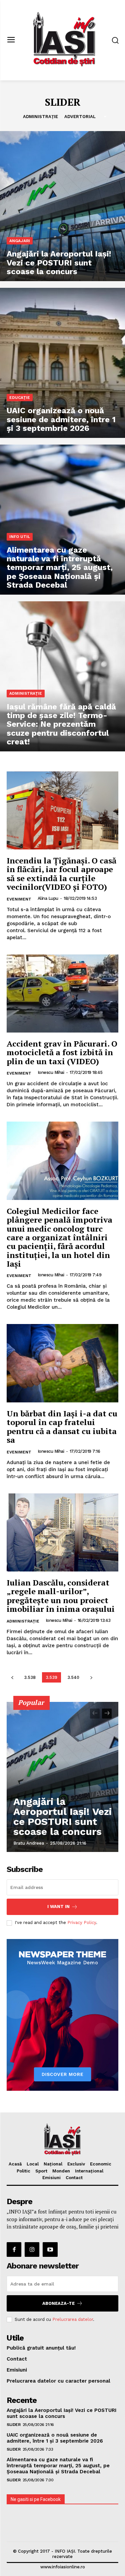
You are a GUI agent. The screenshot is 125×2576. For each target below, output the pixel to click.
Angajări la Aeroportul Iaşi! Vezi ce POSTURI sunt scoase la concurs (62, 1816)
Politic (23, 2171)
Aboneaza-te (58, 2303)
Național (53, 2164)
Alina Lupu (48, 898)
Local (33, 2164)
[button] (115, 40)
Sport (41, 2171)
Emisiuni (51, 2178)
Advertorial (80, 117)
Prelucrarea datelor (73, 2319)
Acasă (15, 2164)
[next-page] (91, 1677)
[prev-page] (12, 1677)
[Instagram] (32, 2249)
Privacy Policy (82, 1922)
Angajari (20, 241)
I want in (58, 1906)
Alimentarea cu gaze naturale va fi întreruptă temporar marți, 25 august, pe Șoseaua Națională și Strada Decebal (58, 2466)
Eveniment (19, 899)
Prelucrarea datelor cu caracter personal (58, 2381)
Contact (74, 2178)
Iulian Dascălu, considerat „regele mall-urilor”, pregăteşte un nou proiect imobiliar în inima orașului (61, 1596)
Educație (20, 398)
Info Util (20, 537)
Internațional (89, 2171)
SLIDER (13, 2425)
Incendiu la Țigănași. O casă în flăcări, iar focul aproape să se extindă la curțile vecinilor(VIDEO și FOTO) (61, 874)
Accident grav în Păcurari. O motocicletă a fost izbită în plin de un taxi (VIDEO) (62, 1052)
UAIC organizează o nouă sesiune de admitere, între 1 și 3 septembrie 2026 (55, 2438)
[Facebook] (14, 2249)
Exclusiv (76, 2164)
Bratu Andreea (29, 1843)
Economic (101, 2164)
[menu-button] (11, 40)
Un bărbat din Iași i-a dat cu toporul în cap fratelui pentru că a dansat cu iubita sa (62, 1427)
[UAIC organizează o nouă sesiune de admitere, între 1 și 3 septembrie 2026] (62, 363)
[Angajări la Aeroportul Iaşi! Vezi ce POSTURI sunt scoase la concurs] (62, 206)
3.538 (30, 1677)
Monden (61, 2171)
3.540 (73, 1677)
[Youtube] (50, 2249)
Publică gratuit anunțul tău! (41, 2348)
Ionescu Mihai (51, 1072)
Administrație (40, 117)
